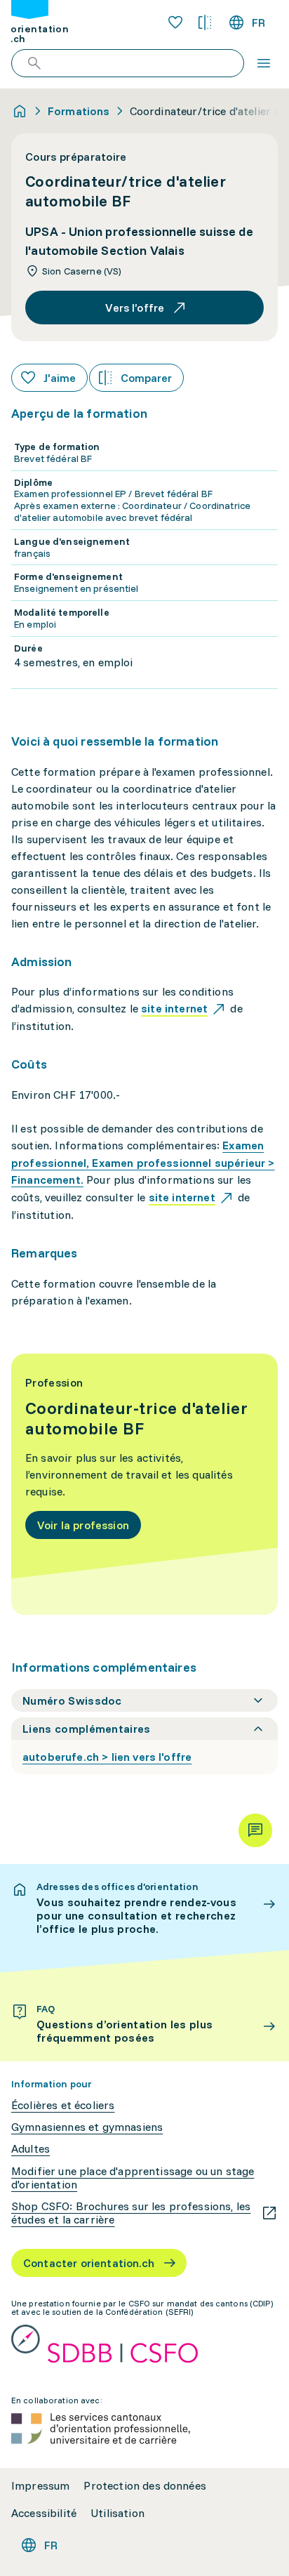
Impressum (40, 2486)
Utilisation (117, 2513)
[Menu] (264, 63)
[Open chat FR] (255, 1830)
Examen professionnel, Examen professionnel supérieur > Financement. (143, 1163)
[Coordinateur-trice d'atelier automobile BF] (144, 1485)
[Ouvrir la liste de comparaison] (205, 22)
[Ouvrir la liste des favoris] (175, 22)
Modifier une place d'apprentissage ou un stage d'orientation (133, 2178)
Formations (79, 111)
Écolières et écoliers (63, 2105)
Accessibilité (44, 2513)
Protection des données (145, 2486)
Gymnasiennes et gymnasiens (87, 2127)
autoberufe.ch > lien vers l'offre (107, 1757)
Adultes (31, 2149)
